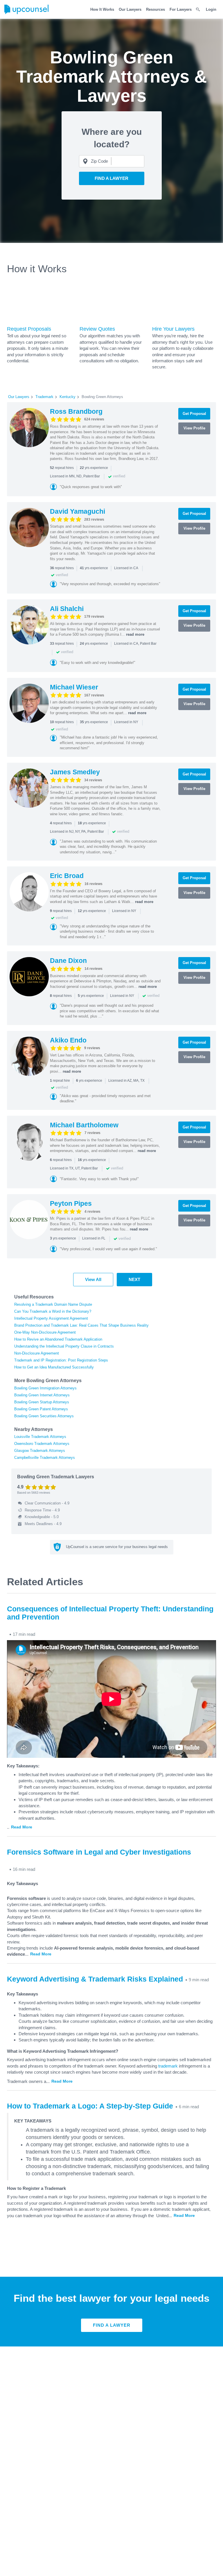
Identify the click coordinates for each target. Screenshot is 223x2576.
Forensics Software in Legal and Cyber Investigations (99, 1852)
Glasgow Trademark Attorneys (40, 1451)
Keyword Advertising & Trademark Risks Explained (95, 1979)
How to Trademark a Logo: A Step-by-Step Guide (90, 2106)
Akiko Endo (68, 1040)
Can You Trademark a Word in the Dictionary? (53, 1311)
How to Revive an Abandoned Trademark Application (58, 1339)
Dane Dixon (68, 961)
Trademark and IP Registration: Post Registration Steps (61, 1360)
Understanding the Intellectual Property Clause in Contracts (64, 1346)
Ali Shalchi (67, 609)
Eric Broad (67, 876)
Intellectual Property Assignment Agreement (51, 1318)
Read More (22, 1827)
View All (93, 1279)
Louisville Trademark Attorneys (40, 1437)
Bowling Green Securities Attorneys (44, 1416)
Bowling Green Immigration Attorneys (45, 1388)
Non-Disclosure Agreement (37, 1353)
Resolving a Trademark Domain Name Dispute (53, 1304)
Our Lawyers (130, 9)
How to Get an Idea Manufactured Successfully (54, 1367)
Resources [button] (155, 9)
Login (211, 9)
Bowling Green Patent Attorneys (41, 1409)
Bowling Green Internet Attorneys (42, 1395)
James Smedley (75, 772)
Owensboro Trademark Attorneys (42, 1444)
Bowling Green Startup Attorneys (42, 1402)
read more (135, 634)
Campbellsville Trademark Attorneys (45, 1458)
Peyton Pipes (71, 1203)
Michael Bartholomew (84, 1125)
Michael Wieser (74, 687)
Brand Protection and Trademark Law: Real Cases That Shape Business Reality (81, 1325)
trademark (168, 2066)
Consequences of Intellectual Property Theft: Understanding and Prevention (110, 1613)
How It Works (102, 9)
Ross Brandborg (76, 411)
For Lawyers (181, 9)
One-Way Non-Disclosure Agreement (45, 1332)
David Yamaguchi (78, 511)
